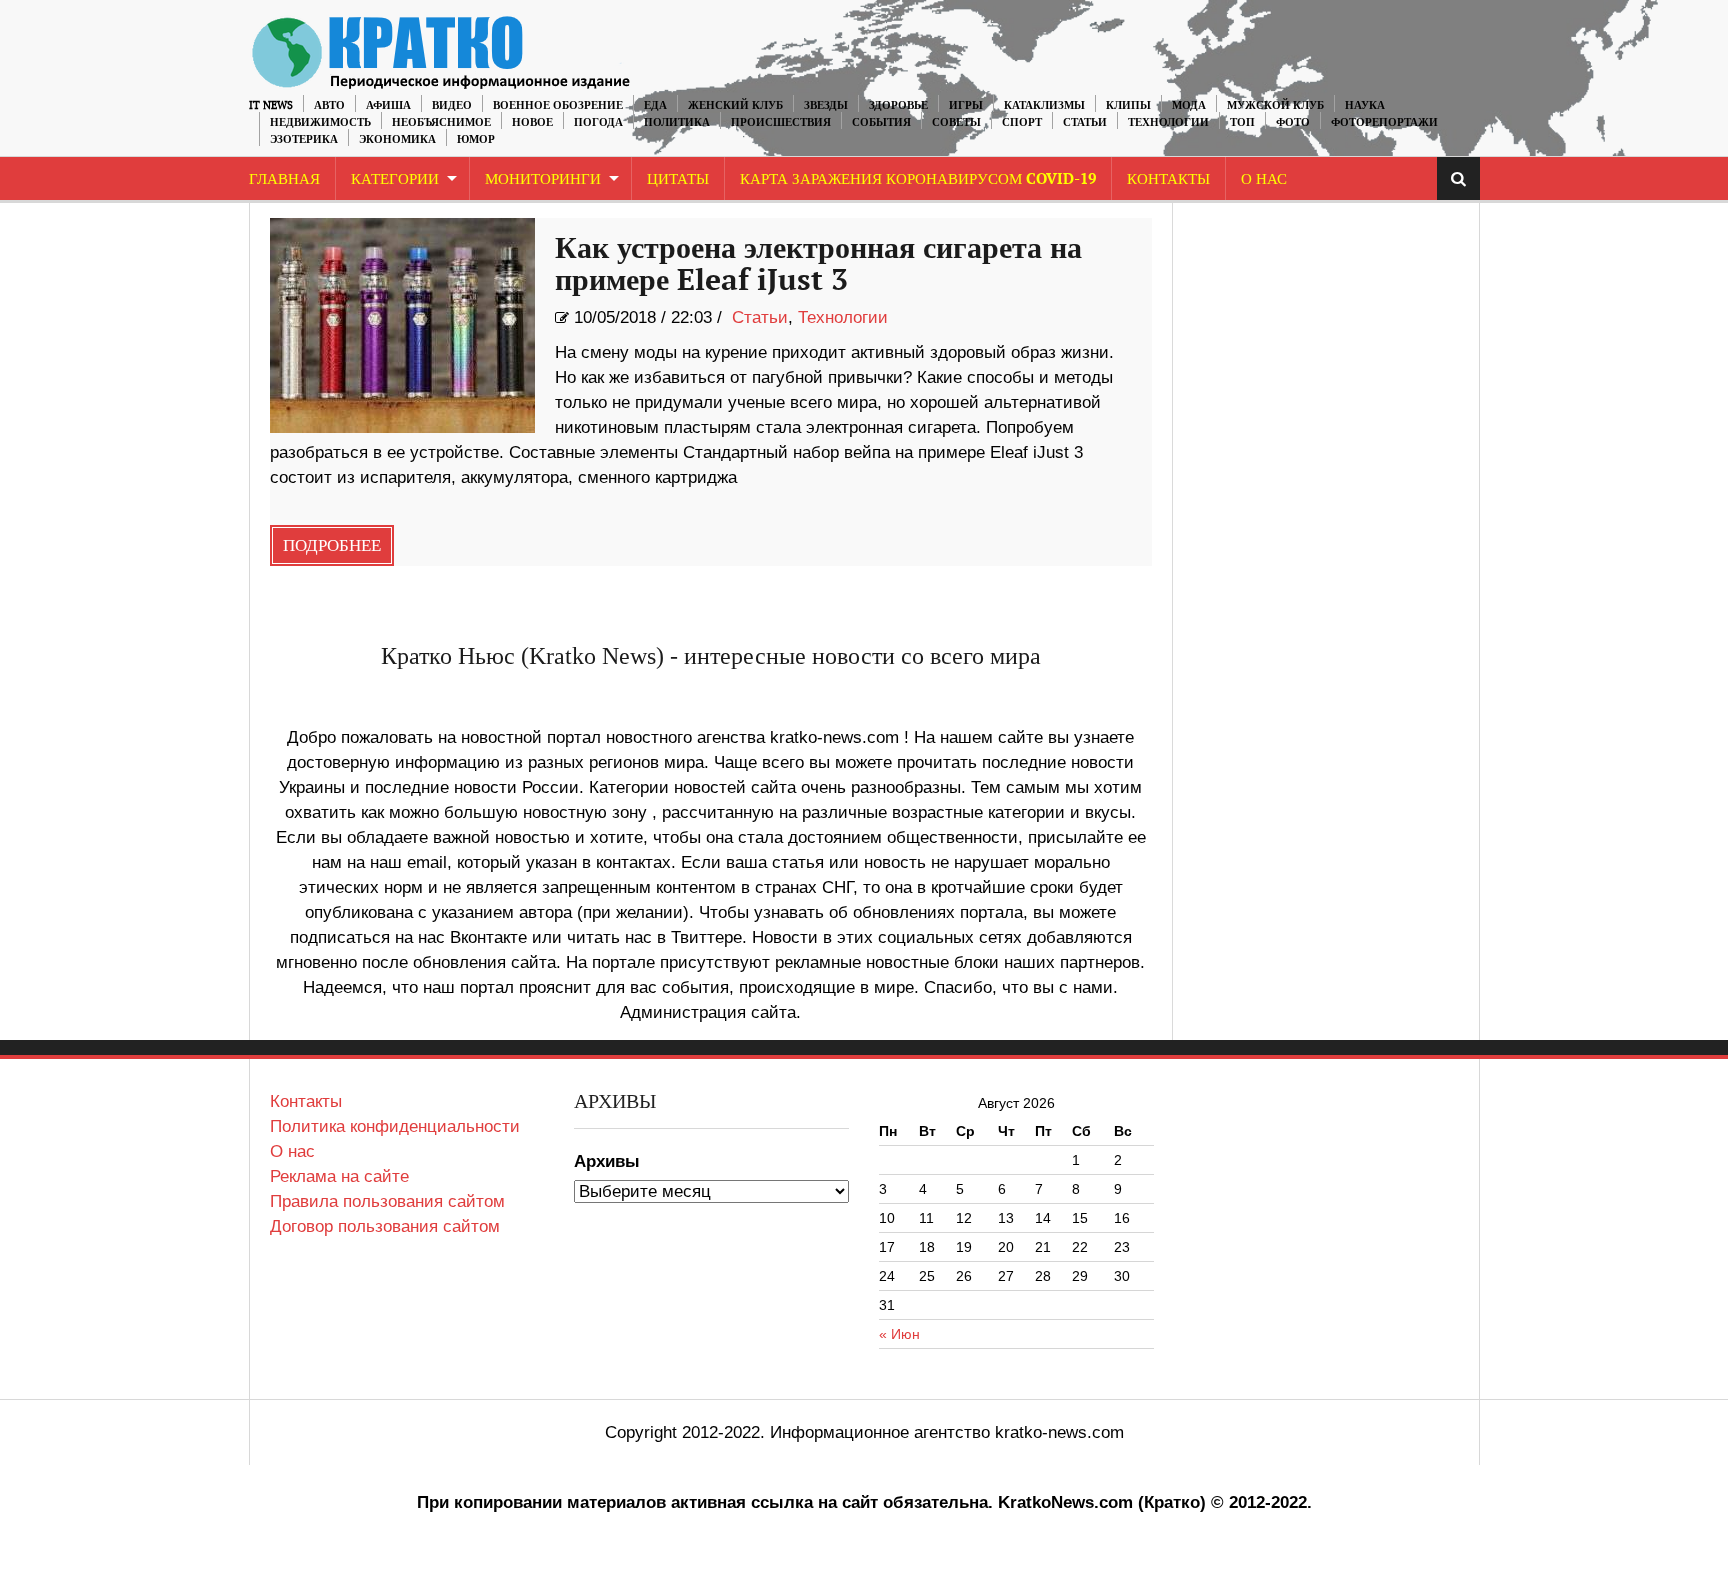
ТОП (1242, 122)
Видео (452, 105)
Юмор (476, 139)
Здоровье (898, 105)
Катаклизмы (1044, 105)
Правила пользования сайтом (387, 1201)
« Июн (899, 1334)
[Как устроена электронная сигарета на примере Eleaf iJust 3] (402, 325)
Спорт (1022, 122)
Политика (677, 122)
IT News (271, 105)
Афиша (388, 105)
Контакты (1168, 179)
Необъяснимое (441, 122)
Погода (598, 122)
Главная (284, 179)
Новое (532, 122)
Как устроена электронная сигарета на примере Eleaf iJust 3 (818, 265)
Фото (1293, 122)
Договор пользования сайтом (385, 1226)
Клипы (1128, 105)
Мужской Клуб (1275, 105)
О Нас (1264, 179)
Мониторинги (543, 179)
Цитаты (678, 179)
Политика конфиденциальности (395, 1126)
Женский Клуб (735, 105)
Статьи (1085, 122)
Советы (956, 122)
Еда (655, 105)
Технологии (1168, 122)
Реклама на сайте (339, 1176)
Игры (966, 105)
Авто (329, 105)
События (881, 122)
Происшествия (781, 122)
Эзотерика (304, 139)
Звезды (826, 105)
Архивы (607, 1161)
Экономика (397, 139)
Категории (395, 179)
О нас (292, 1151)
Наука (1365, 105)
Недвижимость (320, 122)
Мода (1189, 105)
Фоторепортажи (1384, 122)
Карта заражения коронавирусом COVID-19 (918, 179)
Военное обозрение (558, 105)
